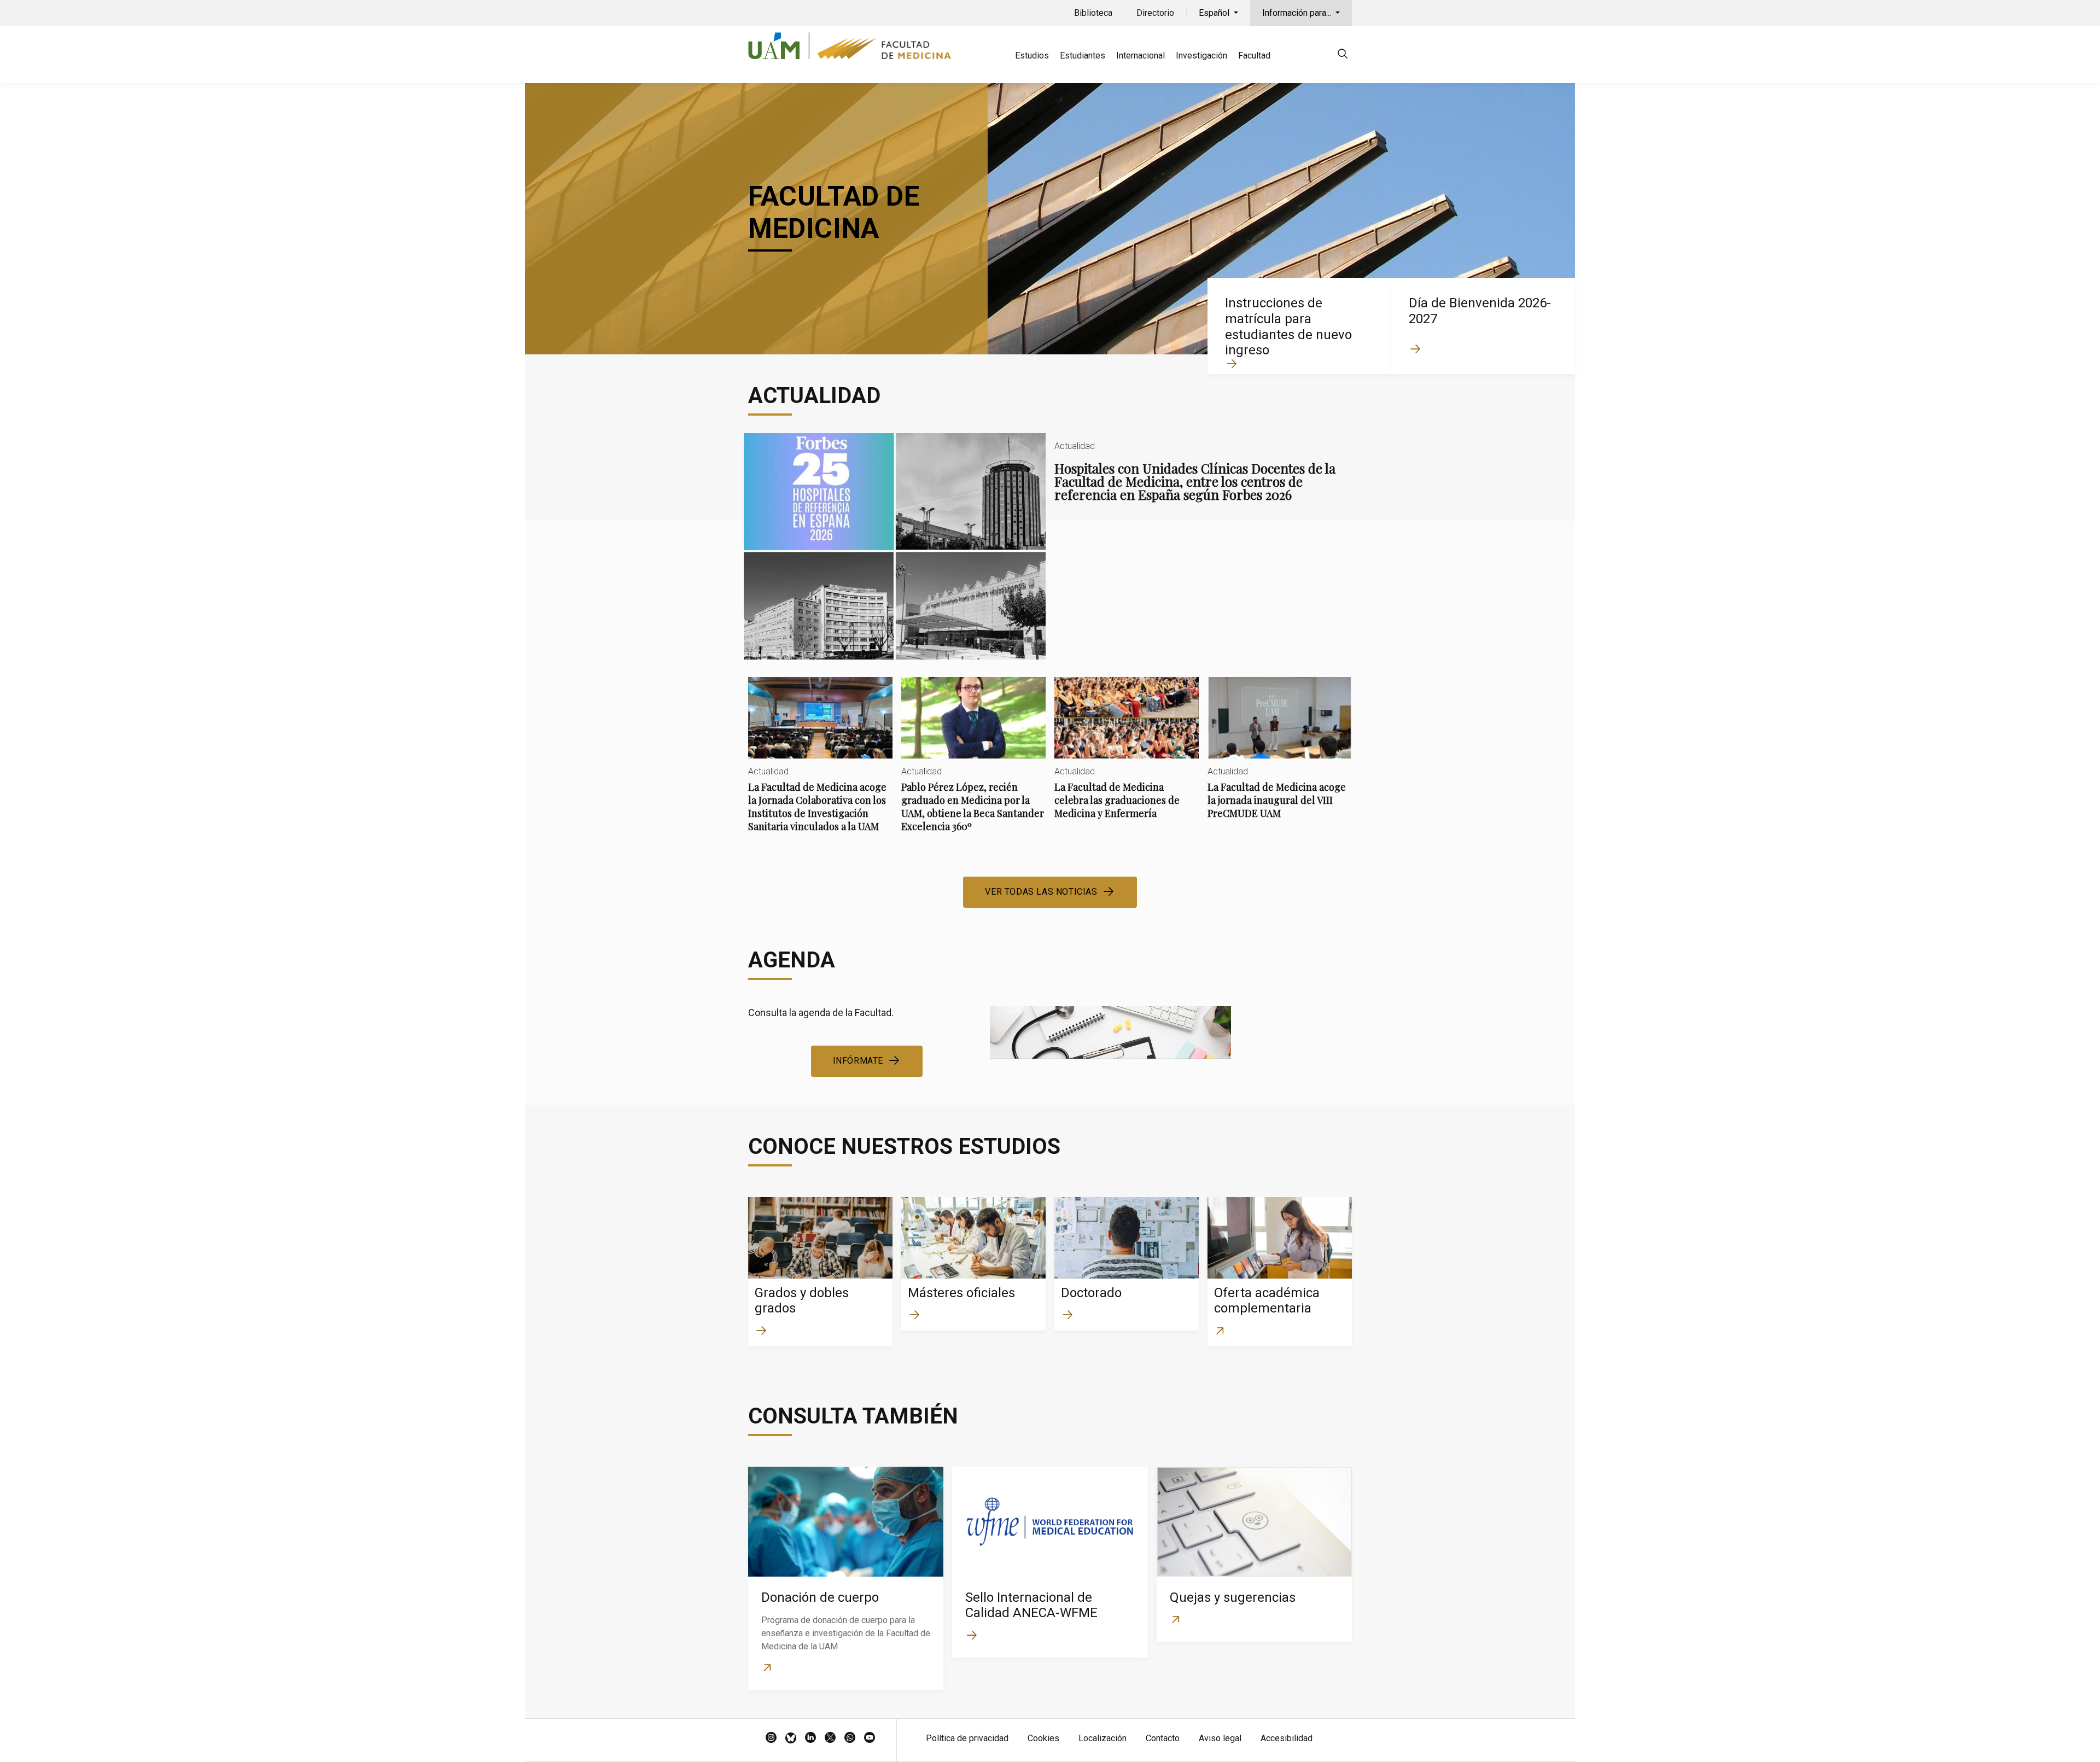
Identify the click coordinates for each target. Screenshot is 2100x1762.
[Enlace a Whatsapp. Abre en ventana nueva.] (850, 1738)
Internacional (1141, 56)
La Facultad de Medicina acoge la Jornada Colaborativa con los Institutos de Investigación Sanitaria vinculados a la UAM (820, 764)
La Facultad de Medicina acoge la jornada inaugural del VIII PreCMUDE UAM (1280, 757)
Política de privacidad (967, 1738)
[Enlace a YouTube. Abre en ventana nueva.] (870, 1738)
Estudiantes (1083, 56)
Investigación (1201, 56)
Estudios (1032, 56)
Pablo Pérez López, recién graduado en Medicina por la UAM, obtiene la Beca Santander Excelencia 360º (973, 764)
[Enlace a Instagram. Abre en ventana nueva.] (771, 1738)
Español (1215, 13)
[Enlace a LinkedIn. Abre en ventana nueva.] (810, 1738)
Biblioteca (1093, 13)
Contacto (1163, 1738)
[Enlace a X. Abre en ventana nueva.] (830, 1738)
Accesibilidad (1287, 1738)
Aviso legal (1220, 1738)
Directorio (1155, 13)
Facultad (1254, 56)
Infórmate (858, 1061)
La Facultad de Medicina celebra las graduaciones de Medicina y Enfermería (1127, 757)
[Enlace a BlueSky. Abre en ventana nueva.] (791, 1738)
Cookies (1043, 1738)
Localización (1102, 1738)
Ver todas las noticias (1041, 892)
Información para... (1298, 13)
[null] (1343, 56)
